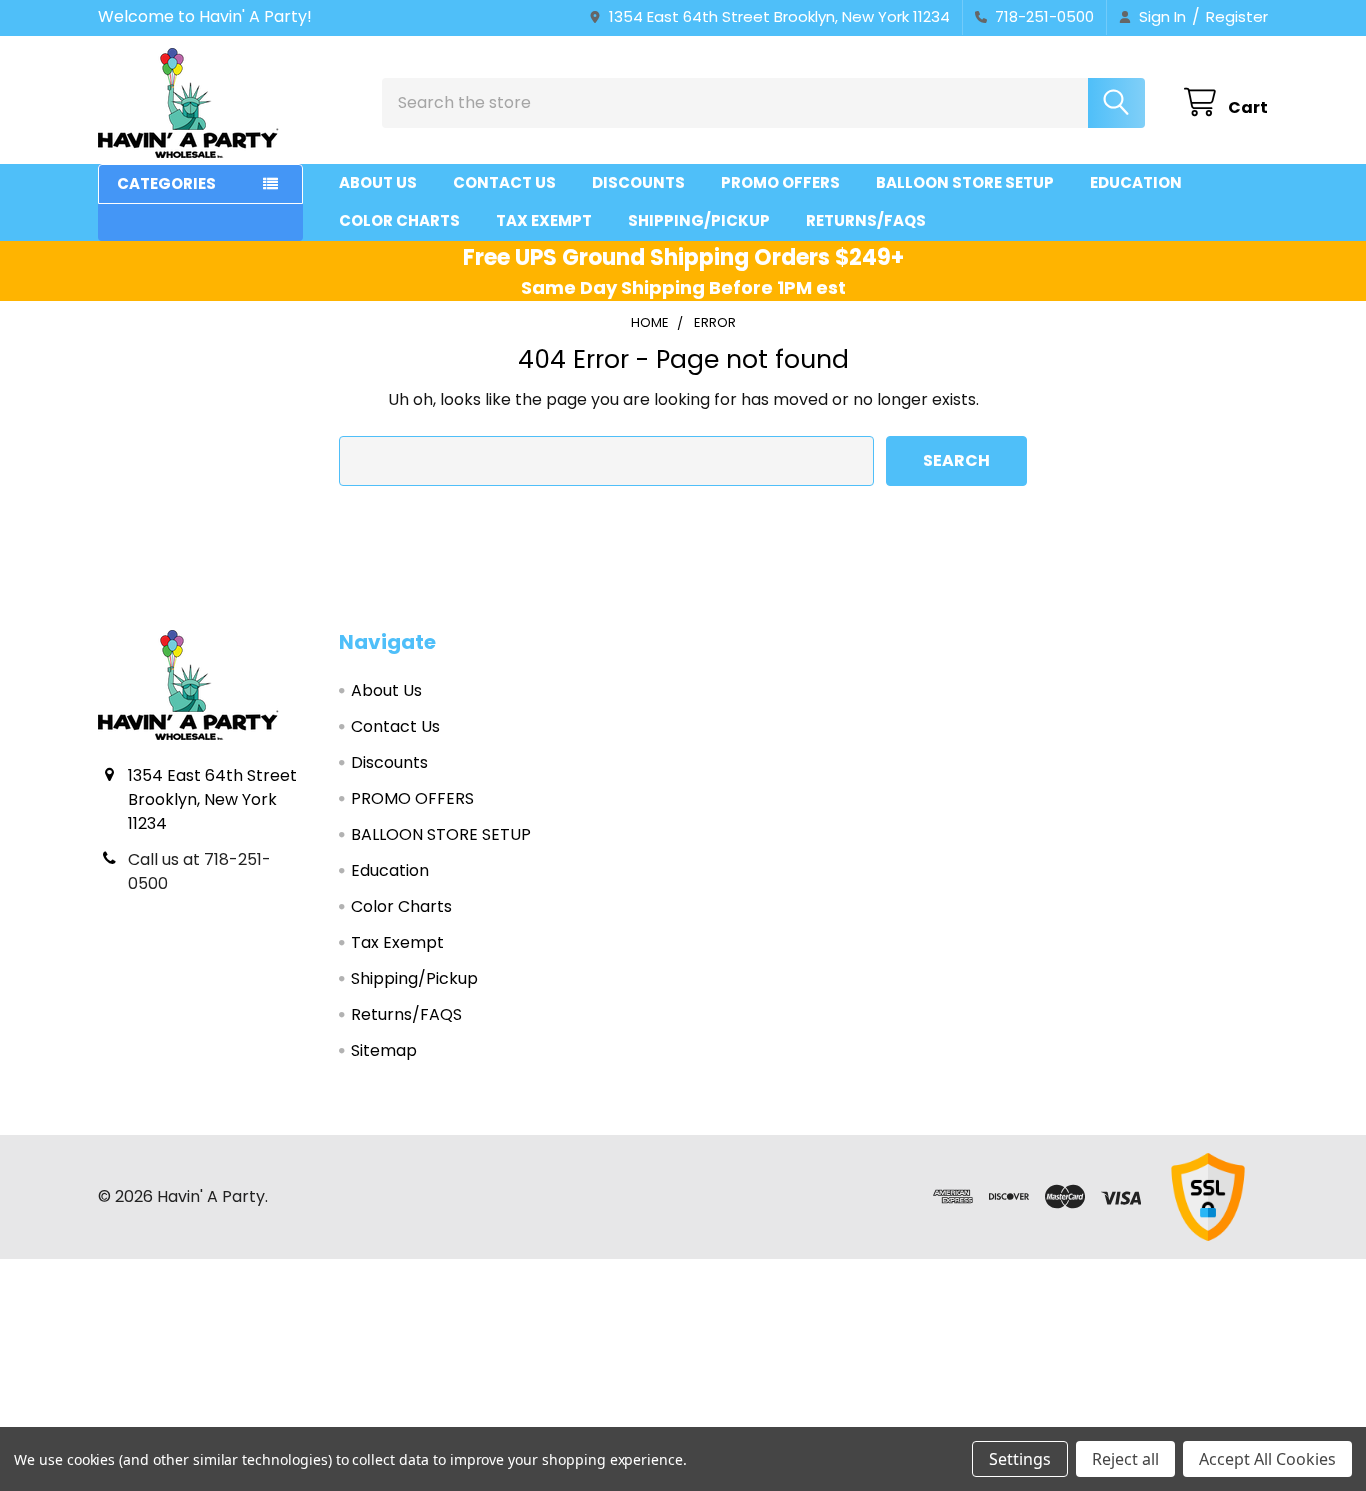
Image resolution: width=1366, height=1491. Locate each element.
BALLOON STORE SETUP (965, 182)
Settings (1020, 1459)
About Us (378, 182)
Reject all (1125, 1459)
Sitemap (384, 1050)
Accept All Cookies (1267, 1459)
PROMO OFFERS (780, 182)
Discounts (638, 182)
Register (1237, 16)
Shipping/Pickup (699, 220)
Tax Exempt (544, 220)
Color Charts (399, 220)
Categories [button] (166, 183)
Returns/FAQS (866, 220)
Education (1136, 182)
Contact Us (504, 182)
